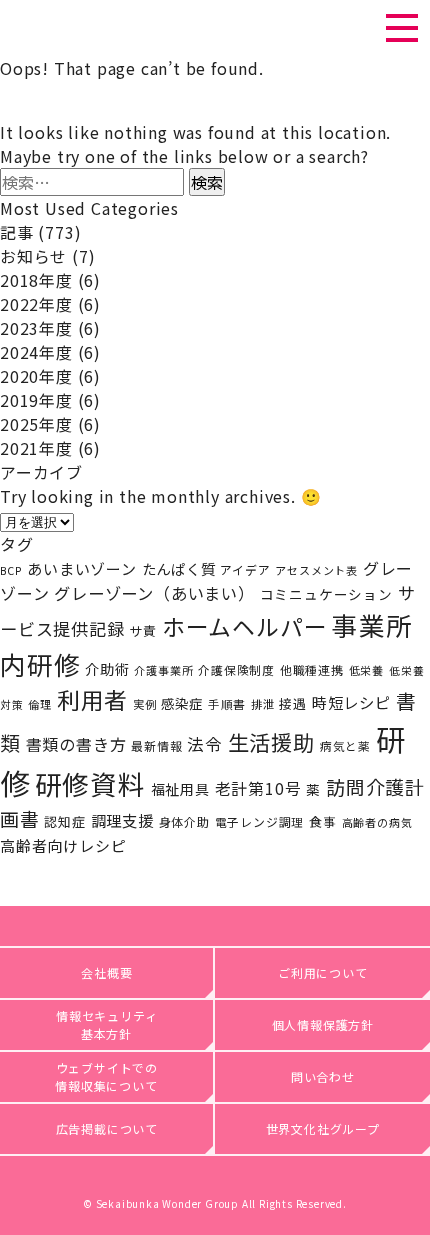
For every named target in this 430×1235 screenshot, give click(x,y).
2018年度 (36, 280)
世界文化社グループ (323, 1128)
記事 (17, 232)
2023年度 (36, 328)
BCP (11, 570)
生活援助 (271, 742)
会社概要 (106, 972)
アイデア (245, 569)
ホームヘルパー (245, 626)
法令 (205, 744)
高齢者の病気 (377, 822)
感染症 (181, 703)
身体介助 (184, 821)
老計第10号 (258, 788)
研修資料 (90, 783)
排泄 (263, 704)
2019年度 (36, 400)
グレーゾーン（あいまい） (154, 593)
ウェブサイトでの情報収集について (106, 1076)
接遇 (293, 703)
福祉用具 (180, 789)
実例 (145, 704)
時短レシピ (351, 702)
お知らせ (33, 256)
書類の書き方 (76, 744)
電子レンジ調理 (260, 821)
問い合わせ (323, 1076)
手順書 (227, 704)
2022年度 (36, 304)
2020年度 (36, 376)
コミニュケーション (326, 594)
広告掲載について (107, 1128)
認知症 (64, 821)
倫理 (40, 704)
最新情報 (156, 745)
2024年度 (36, 352)
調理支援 (122, 820)
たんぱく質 (179, 568)
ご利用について (323, 972)
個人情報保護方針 (323, 1024)
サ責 (143, 630)
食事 (323, 821)
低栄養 (366, 670)
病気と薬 (345, 746)
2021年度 (36, 448)
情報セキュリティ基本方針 (106, 1024)
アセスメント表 (316, 570)
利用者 (92, 699)
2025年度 (36, 424)
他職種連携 (312, 669)
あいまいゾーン (82, 568)
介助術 (107, 668)
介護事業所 (163, 670)
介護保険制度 (236, 669)
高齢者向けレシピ (63, 845)
